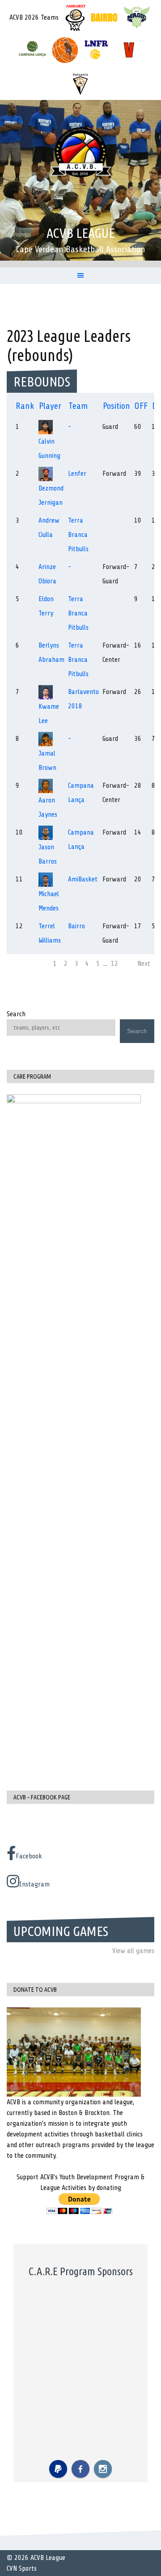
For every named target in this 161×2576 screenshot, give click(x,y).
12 (114, 964)
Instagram (34, 1884)
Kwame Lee (49, 714)
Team (78, 406)
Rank (25, 406)
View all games (133, 1951)
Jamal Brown (47, 760)
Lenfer (77, 474)
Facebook (29, 1856)
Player (50, 406)
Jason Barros (48, 854)
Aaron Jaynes (48, 807)
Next (144, 964)
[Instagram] (103, 2469)
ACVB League (81, 233)
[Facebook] (80, 2469)
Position (117, 406)
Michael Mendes (49, 901)
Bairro (76, 926)
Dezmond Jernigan (51, 495)
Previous (22, 964)
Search (16, 1014)
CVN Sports (22, 2568)
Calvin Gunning (49, 449)
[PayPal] (58, 2469)
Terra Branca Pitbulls (78, 535)
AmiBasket (83, 879)
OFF (141, 406)
